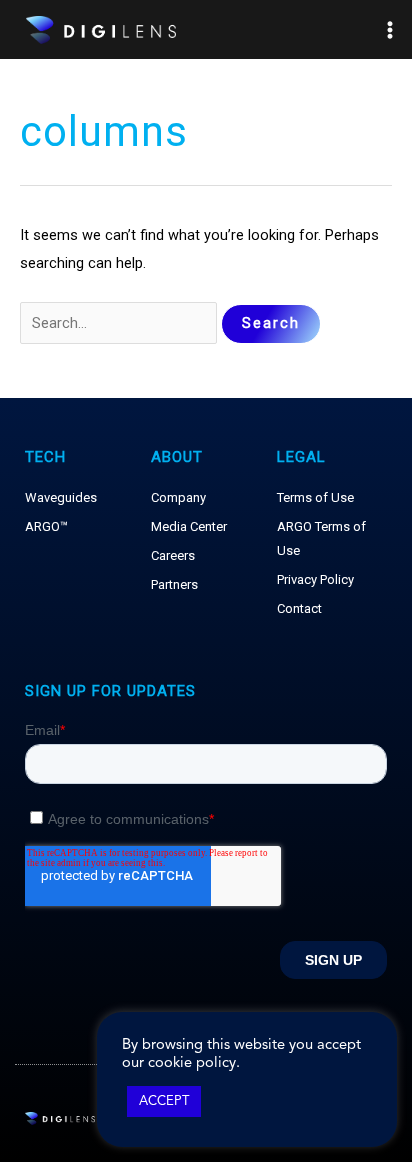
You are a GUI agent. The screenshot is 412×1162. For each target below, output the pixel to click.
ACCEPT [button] (164, 1101)
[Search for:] (120, 323)
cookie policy (192, 1063)
